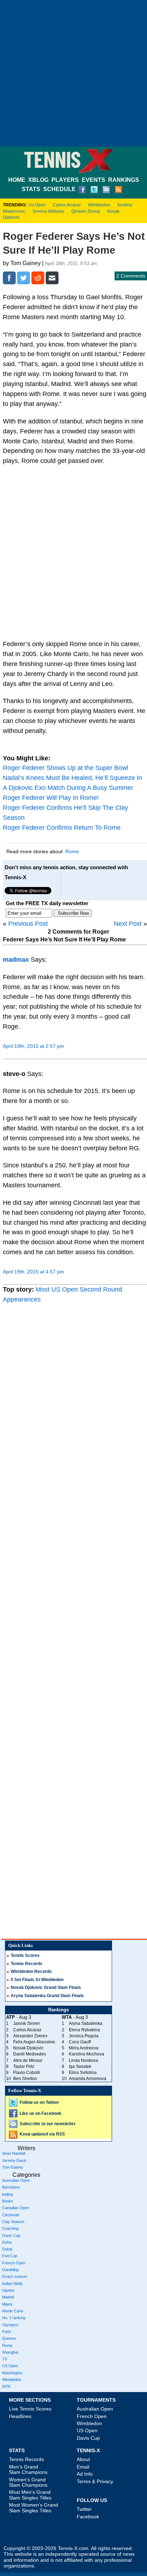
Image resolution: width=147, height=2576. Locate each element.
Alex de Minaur (28, 2060)
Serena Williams (48, 211)
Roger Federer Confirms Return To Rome (62, 828)
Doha (7, 2242)
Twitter (84, 2509)
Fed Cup (10, 2256)
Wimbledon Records (31, 1971)
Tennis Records (27, 1964)
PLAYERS (65, 180)
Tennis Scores (25, 1955)
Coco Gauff (80, 2042)
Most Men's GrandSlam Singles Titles (30, 2495)
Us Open (37, 205)
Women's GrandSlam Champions (28, 2482)
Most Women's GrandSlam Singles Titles (34, 2508)
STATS (31, 189)
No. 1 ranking (14, 2318)
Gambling (10, 2270)
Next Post (128, 924)
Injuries (8, 2290)
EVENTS (93, 180)
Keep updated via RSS (42, 2134)
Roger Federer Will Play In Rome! (51, 798)
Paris (7, 2332)
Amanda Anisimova (88, 2079)
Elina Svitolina (83, 2073)
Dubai (7, 2249)
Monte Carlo (13, 2311)
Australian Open (16, 2180)
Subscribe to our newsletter (48, 2124)
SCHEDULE (59, 189)
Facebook (88, 2517)
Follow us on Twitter (39, 2102)
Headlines (20, 2416)
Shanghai (10, 2352)
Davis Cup (11, 2235)
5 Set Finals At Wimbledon (37, 1980)
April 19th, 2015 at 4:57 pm (34, 1272)
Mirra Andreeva (84, 2048)
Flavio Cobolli (27, 2073)
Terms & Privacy (95, 2481)
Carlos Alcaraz (67, 205)
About (83, 2459)
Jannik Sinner (27, 2023)
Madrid (8, 2297)
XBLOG (38, 180)
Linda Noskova (83, 2060)
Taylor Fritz (24, 2066)
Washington (12, 2373)
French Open (14, 2263)
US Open (10, 2366)
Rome (72, 851)
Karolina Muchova (87, 2054)
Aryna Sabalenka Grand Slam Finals (47, 1996)
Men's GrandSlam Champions (28, 2469)
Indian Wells (12, 2284)
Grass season (15, 2276)
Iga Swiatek (80, 2066)
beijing (7, 2194)
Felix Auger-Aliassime (34, 2042)
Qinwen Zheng (86, 211)
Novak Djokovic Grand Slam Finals (46, 1988)
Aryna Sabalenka (86, 2023)
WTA (6, 2386)
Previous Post (28, 924)
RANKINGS (124, 180)
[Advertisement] (73, 73)
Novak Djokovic (28, 2048)
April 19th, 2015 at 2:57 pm (34, 1046)
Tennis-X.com (73, 2548)
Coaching (10, 2228)
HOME (17, 180)
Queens (9, 2338)
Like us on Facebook (40, 2113)
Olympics (10, 2325)
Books (8, 2201)
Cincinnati (11, 2215)
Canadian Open (16, 2208)
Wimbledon (99, 205)
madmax (16, 960)
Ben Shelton (25, 2079)
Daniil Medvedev (30, 2054)
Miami (7, 2304)
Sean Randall (14, 2153)
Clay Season (13, 2222)
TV (5, 2359)
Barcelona (11, 2187)
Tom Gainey (13, 2167)
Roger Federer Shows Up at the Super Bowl (65, 768)
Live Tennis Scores (30, 2409)
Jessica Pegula (84, 2036)
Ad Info (85, 2474)
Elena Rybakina (84, 2030)
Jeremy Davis (14, 2160)
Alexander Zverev (30, 2036)
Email (83, 2467)
